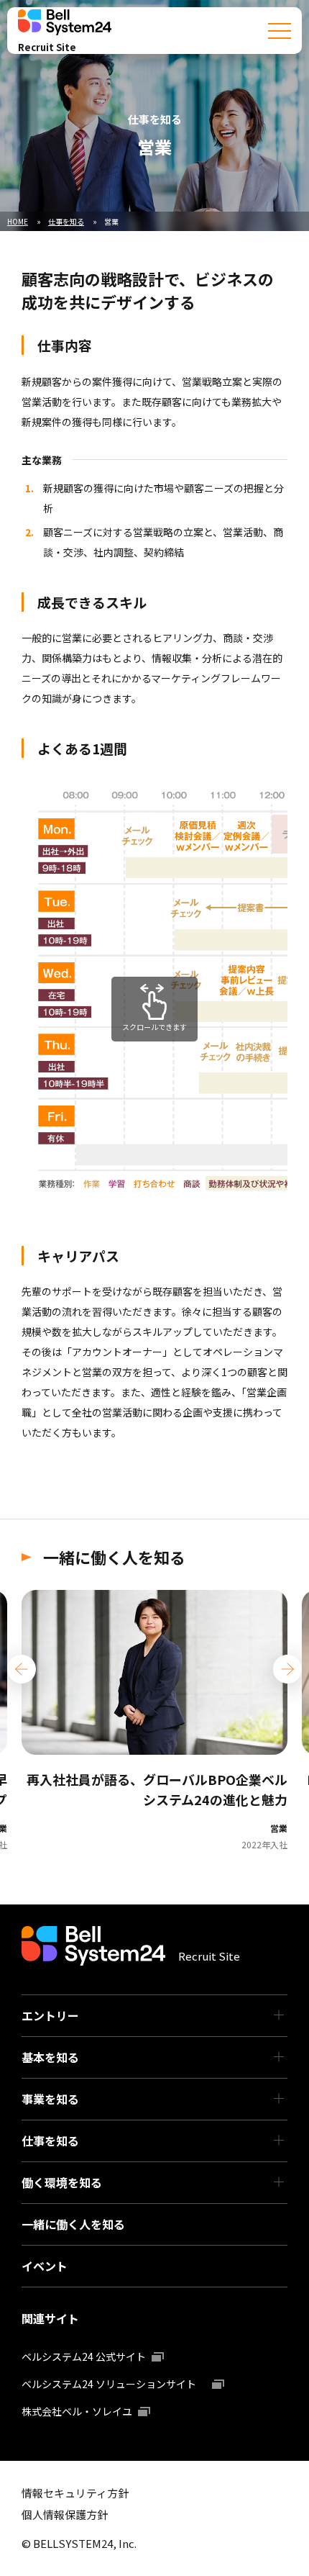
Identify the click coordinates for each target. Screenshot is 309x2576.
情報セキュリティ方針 (75, 2493)
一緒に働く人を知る (73, 2224)
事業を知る (50, 2099)
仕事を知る (50, 2141)
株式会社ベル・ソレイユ (77, 2411)
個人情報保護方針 (65, 2514)
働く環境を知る (62, 2182)
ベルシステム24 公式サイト (84, 2356)
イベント (45, 2266)
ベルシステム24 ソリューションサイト (114, 2384)
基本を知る (50, 2057)
